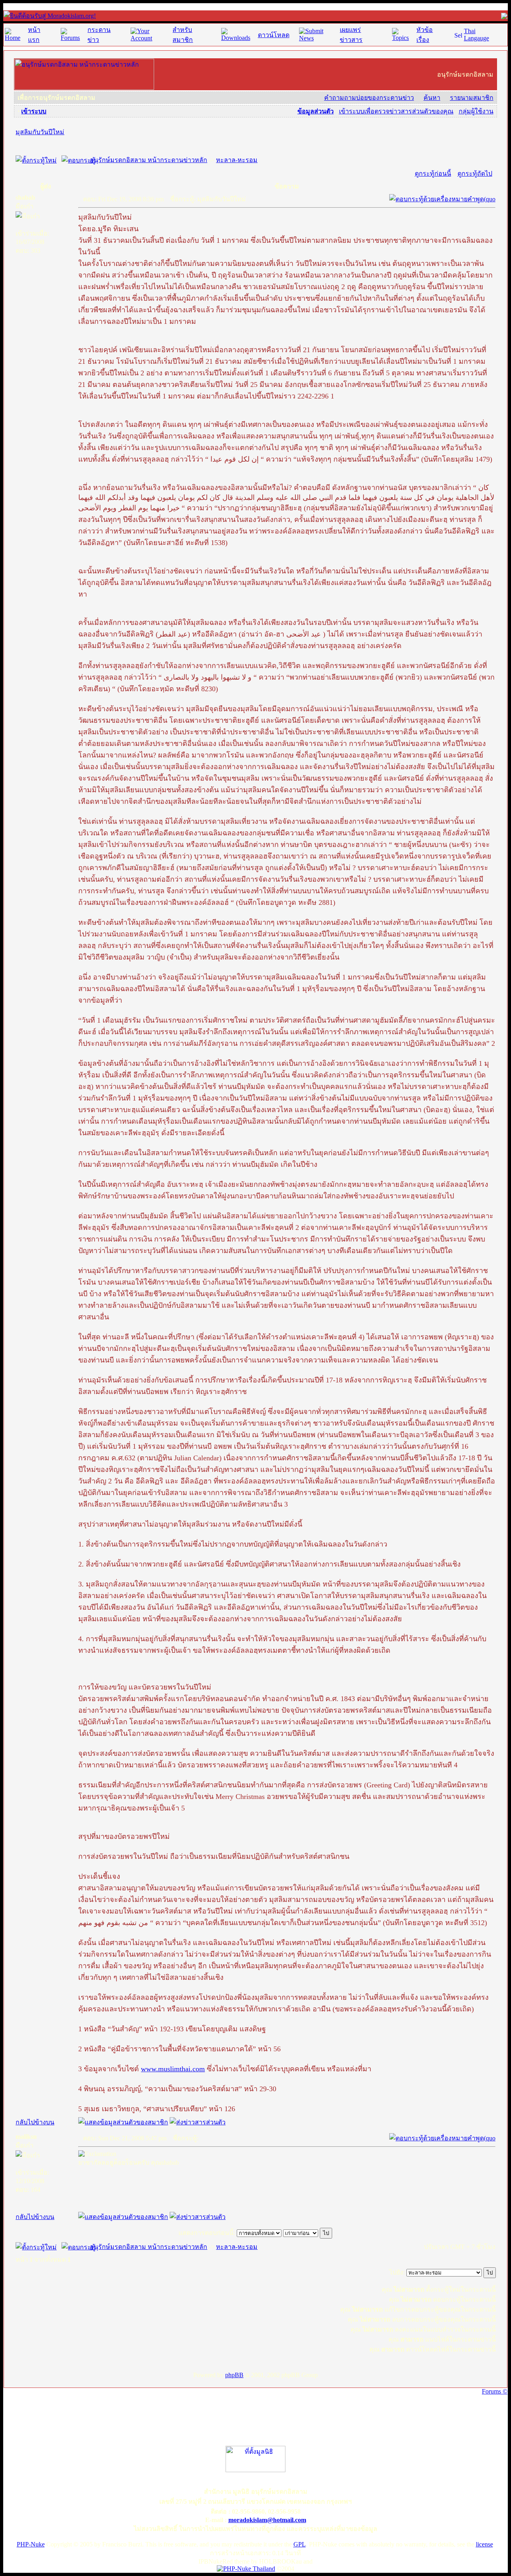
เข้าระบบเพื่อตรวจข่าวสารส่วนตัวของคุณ (396, 111)
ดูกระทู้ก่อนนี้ (433, 174)
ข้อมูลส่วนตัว (316, 111)
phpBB (234, 2375)
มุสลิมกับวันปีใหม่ (40, 132)
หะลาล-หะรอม (237, 160)
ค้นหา (432, 98)
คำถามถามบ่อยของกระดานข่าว (369, 98)
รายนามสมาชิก (472, 98)
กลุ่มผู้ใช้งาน (476, 111)
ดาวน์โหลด (274, 35)
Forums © (495, 2391)
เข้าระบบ (34, 111)
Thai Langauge (476, 35)
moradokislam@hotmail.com (267, 2520)
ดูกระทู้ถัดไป (475, 174)
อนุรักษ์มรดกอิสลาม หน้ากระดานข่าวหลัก (149, 160)
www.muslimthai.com (173, 2069)
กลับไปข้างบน (35, 2122)
